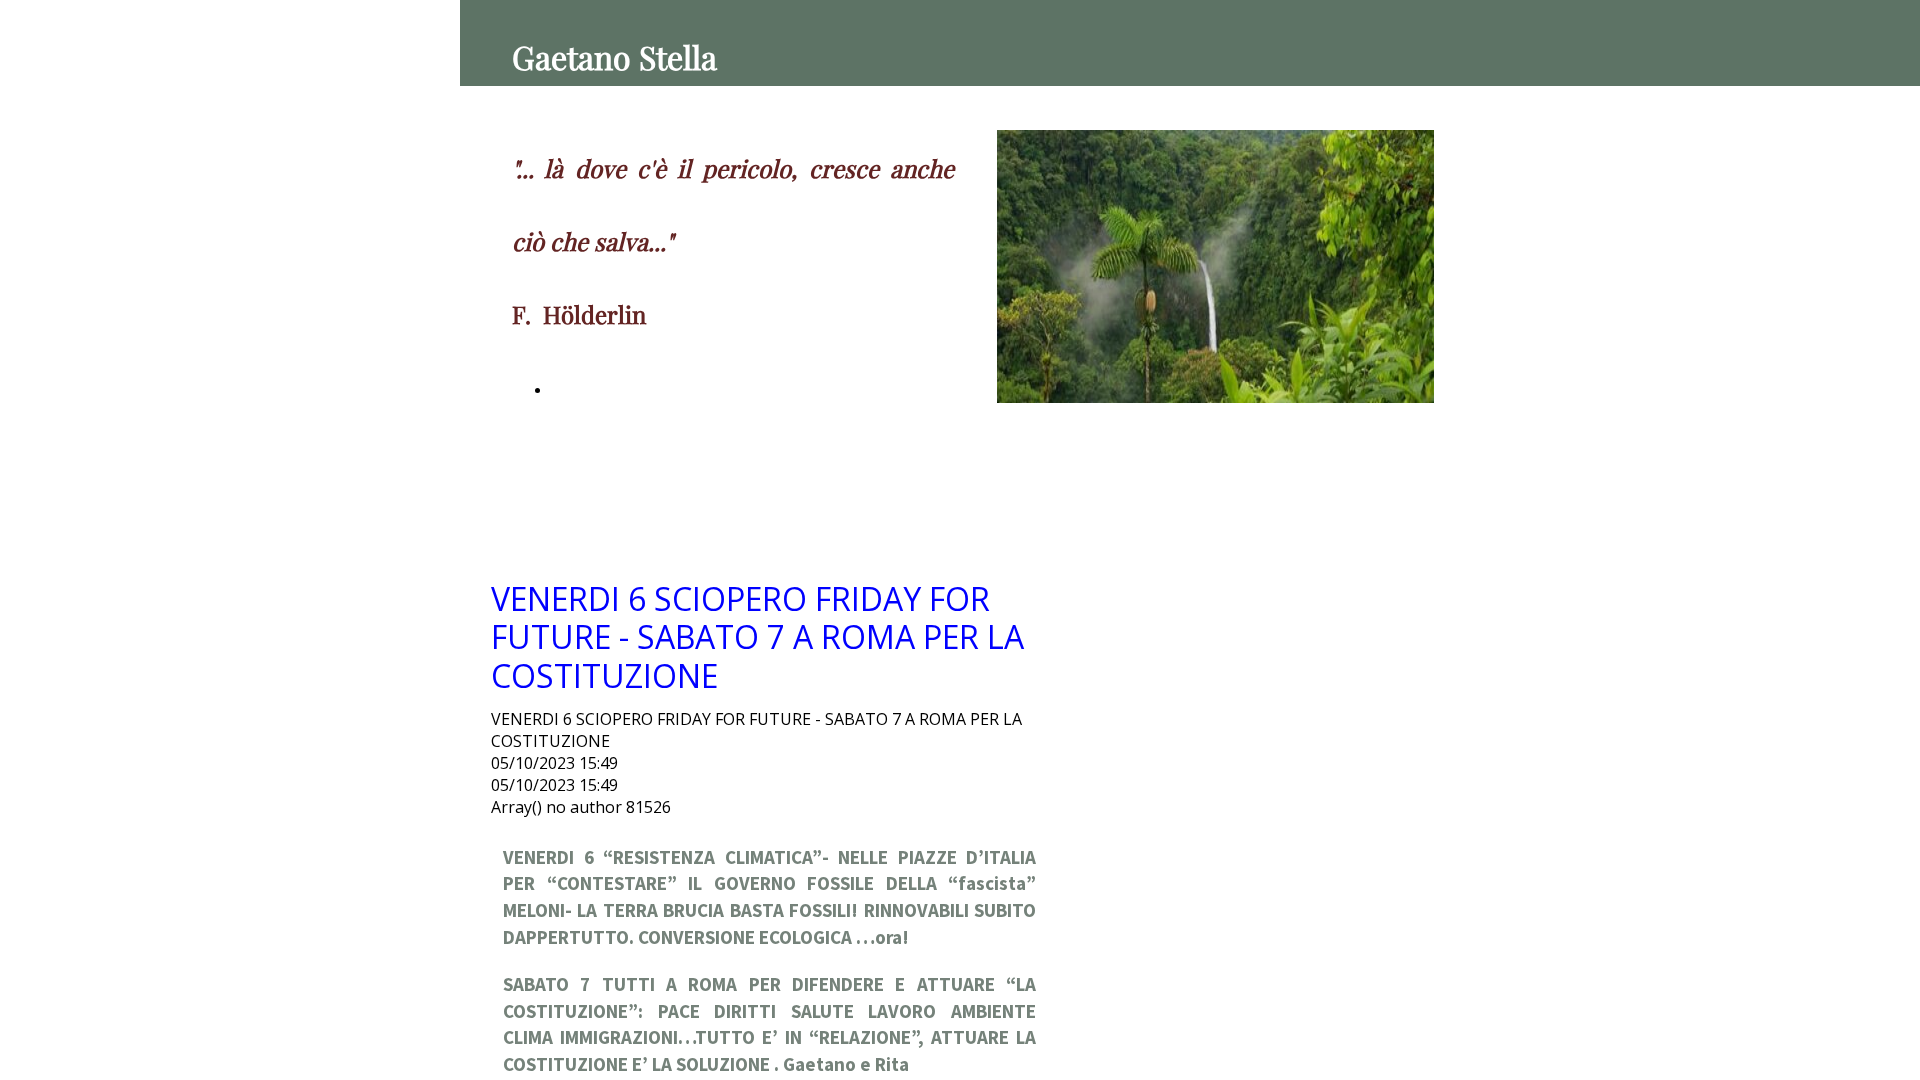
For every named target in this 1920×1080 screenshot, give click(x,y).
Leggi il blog (589, 390)
